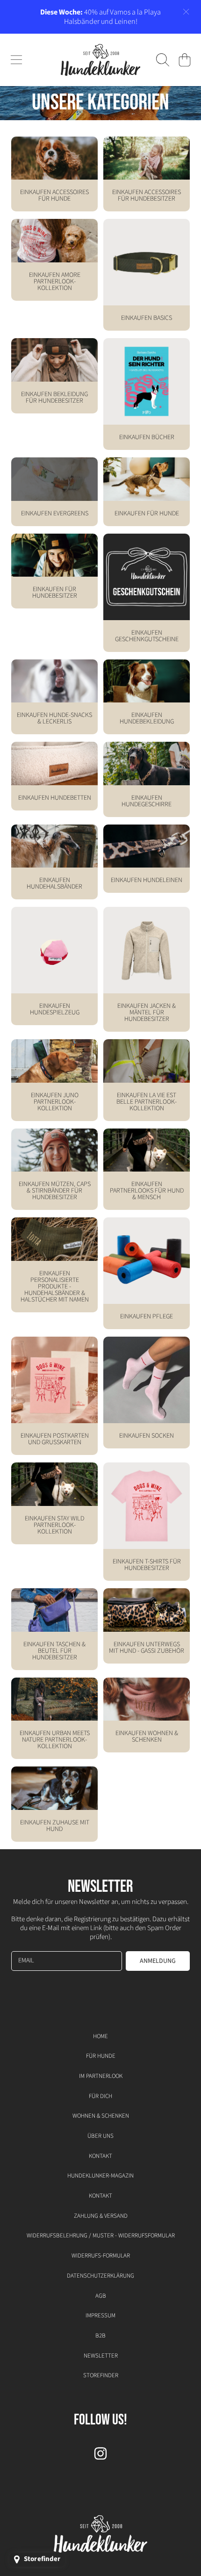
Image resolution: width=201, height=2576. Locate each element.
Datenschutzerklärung (100, 2276)
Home (100, 2036)
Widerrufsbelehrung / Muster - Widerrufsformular (101, 2236)
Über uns (100, 2136)
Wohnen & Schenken (101, 2116)
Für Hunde (101, 2056)
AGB (101, 2296)
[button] (16, 60)
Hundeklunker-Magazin (100, 2176)
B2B (100, 2336)
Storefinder (101, 2375)
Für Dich (100, 2096)
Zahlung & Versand (101, 2216)
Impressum (100, 2316)
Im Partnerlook (101, 2076)
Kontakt (100, 2156)
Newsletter (101, 2356)
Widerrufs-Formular (101, 2256)
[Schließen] (186, 12)
